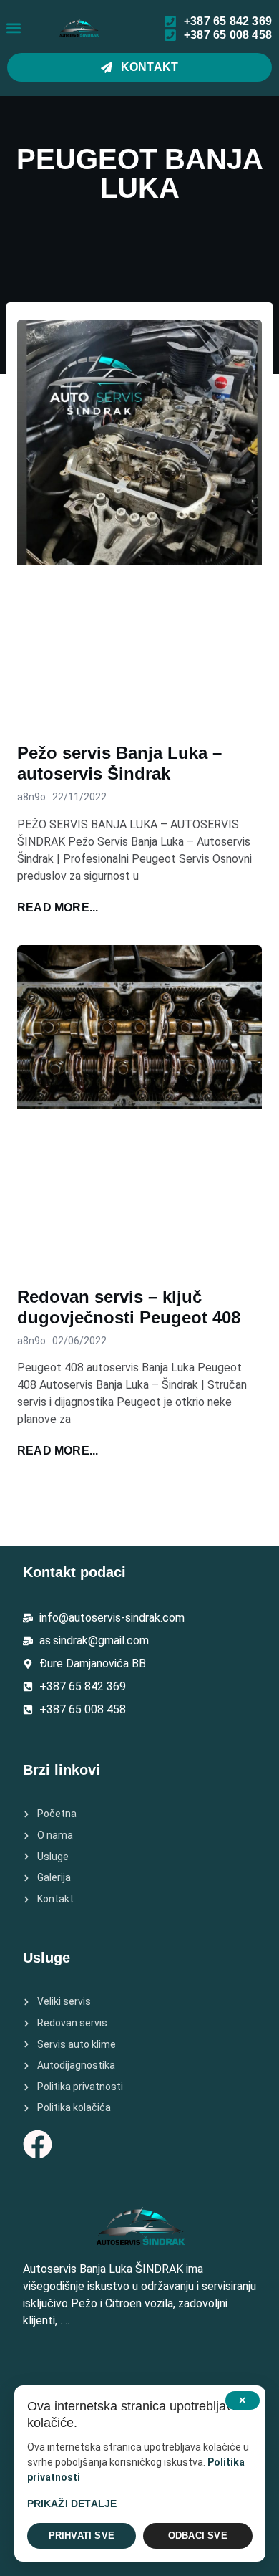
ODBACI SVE (198, 2536)
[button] (13, 28)
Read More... (58, 908)
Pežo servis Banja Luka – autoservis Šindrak (119, 763)
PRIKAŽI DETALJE (72, 2504)
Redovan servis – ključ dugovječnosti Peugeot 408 (129, 1307)
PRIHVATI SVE (82, 2536)
